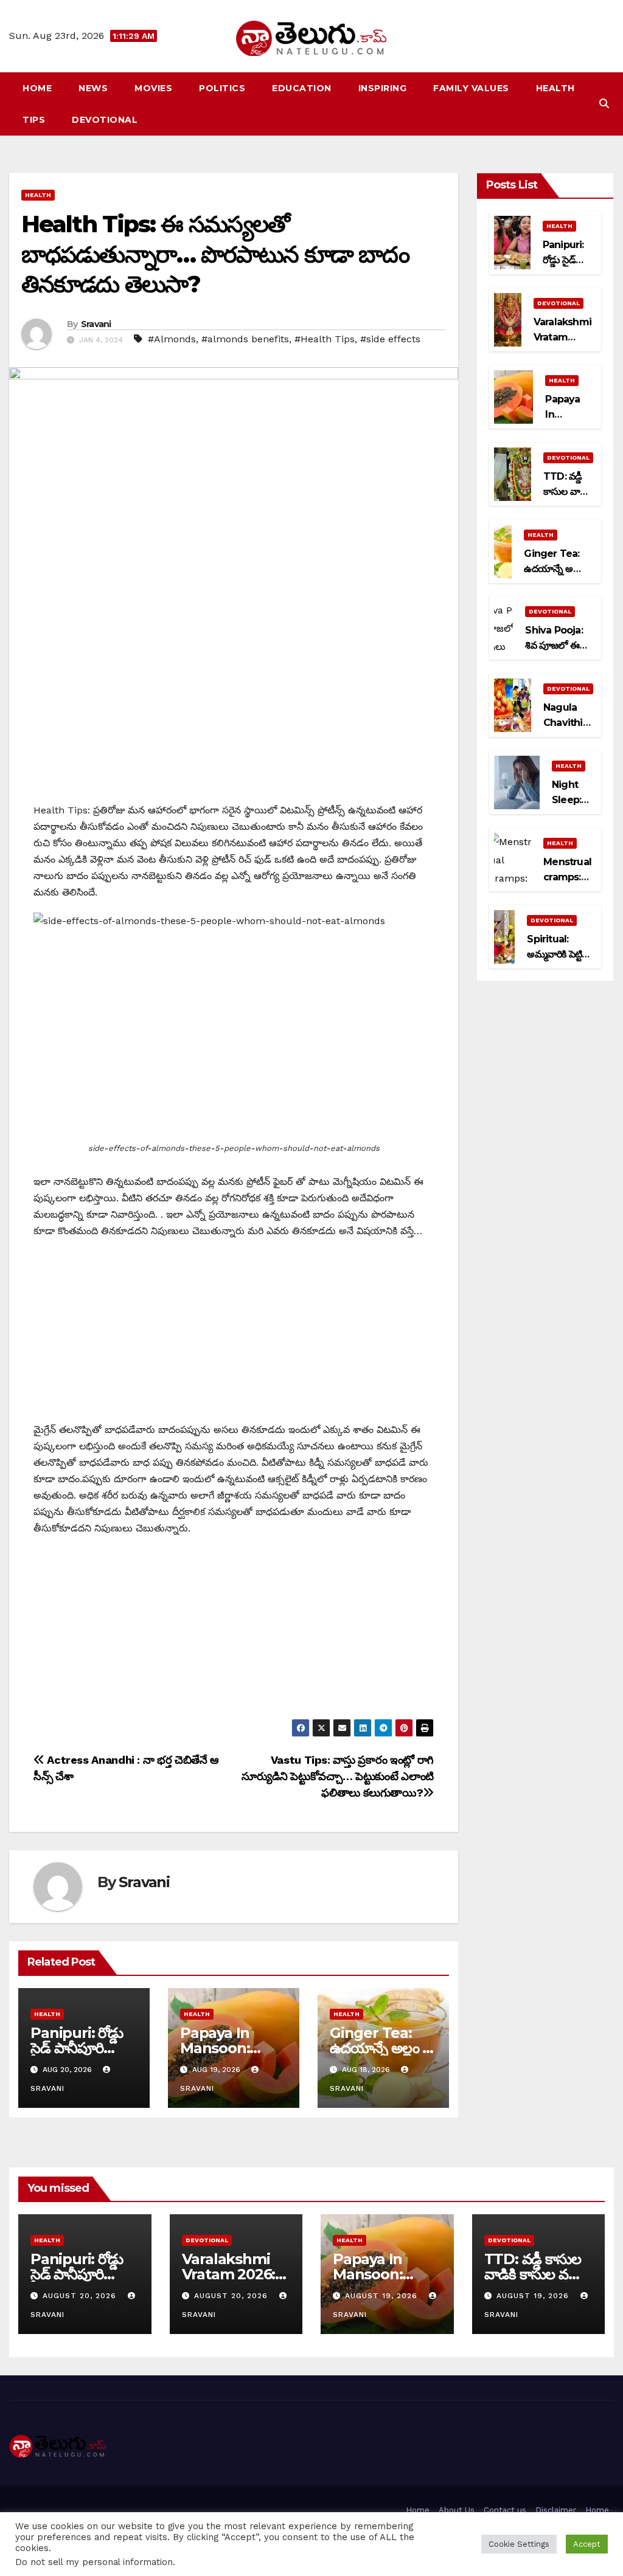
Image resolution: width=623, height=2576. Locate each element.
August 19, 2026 (383, 2296)
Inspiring (383, 88)
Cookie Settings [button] (519, 2544)
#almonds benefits (245, 339)
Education (302, 88)
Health (555, 88)
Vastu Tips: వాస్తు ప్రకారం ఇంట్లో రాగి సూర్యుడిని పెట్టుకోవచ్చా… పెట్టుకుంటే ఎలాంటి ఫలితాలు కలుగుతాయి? (338, 1776)
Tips (34, 120)
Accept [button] (587, 2544)
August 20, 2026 (81, 2296)
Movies (153, 88)
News (93, 88)
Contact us (505, 2510)
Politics (222, 88)
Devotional (105, 120)
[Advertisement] (234, 717)
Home (37, 88)
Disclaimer (556, 2510)
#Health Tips (325, 339)
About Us (457, 2510)
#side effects (390, 339)
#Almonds (172, 339)
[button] (604, 104)
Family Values (471, 88)
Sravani (96, 324)
